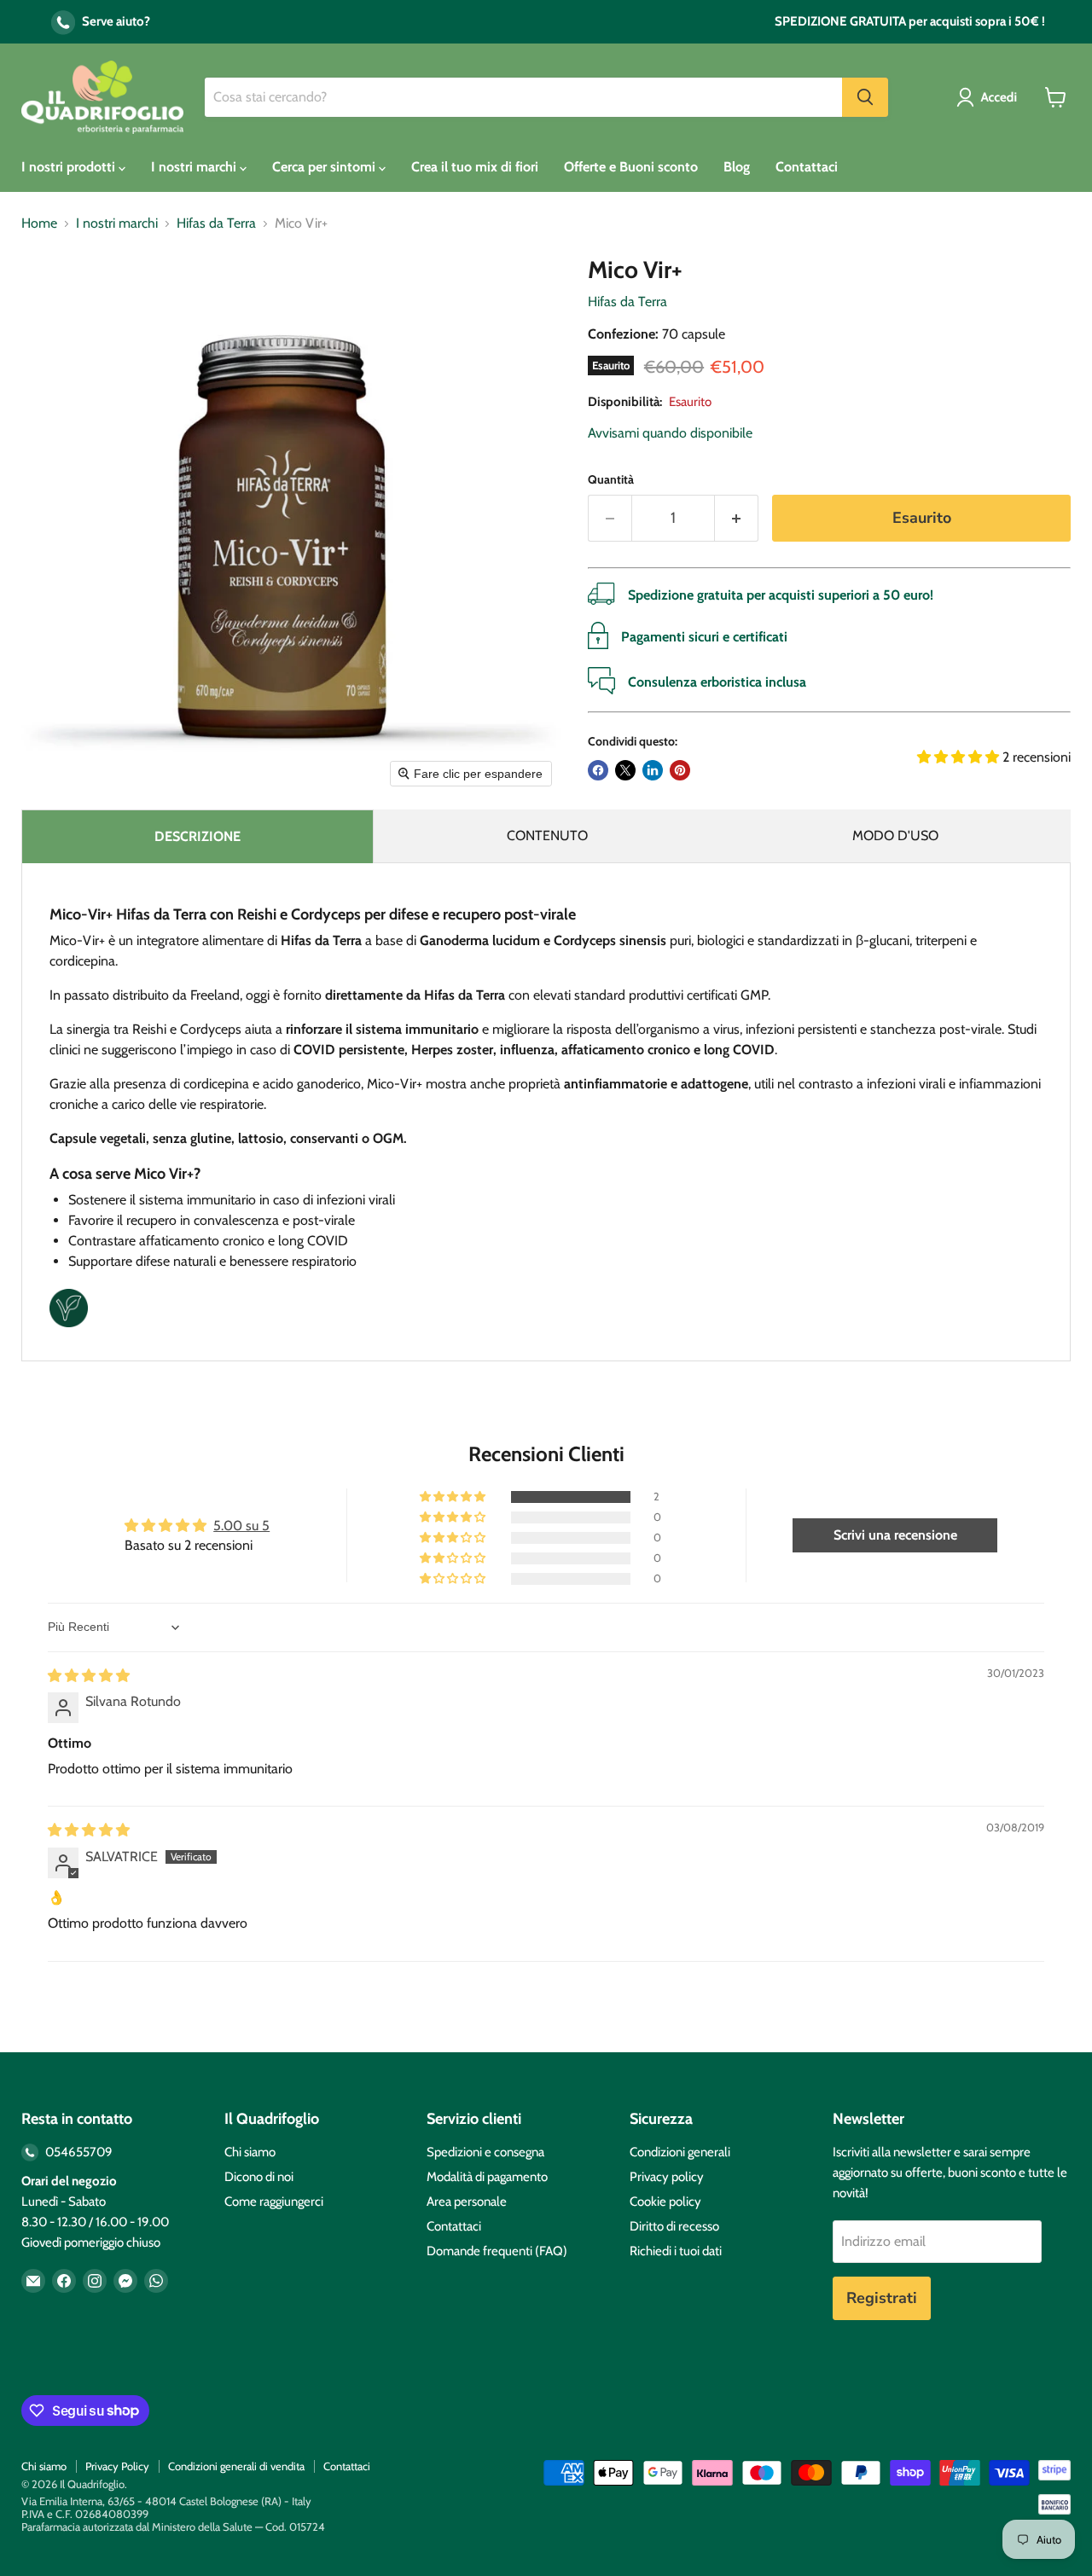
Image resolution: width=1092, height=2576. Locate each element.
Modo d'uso (895, 835)
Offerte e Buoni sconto (631, 167)
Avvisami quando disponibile (670, 433)
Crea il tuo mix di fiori (475, 167)
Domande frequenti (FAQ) (497, 2251)
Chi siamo (250, 2152)
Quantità (611, 479)
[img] (89, 1676)
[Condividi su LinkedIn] (653, 770)
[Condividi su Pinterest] (680, 770)
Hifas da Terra (216, 223)
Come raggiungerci (274, 2202)
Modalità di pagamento (487, 2177)
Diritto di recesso (674, 2226)
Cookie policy (665, 2202)
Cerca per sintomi (325, 167)
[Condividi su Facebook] (598, 770)
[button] (990, 97)
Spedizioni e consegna (485, 2152)
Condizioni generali (680, 2152)
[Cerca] (865, 97)
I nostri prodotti (70, 167)
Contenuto (547, 835)
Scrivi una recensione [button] (895, 1535)
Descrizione (197, 836)
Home (39, 223)
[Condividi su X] (625, 770)
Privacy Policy (117, 2466)
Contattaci (807, 167)
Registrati (882, 2298)
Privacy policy (667, 2177)
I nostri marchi (195, 167)
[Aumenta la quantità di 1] (737, 518)
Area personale (467, 2202)
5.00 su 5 (241, 1526)
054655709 (78, 2152)
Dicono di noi (259, 2177)
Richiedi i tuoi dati (676, 2251)
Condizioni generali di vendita (236, 2466)
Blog (737, 167)
